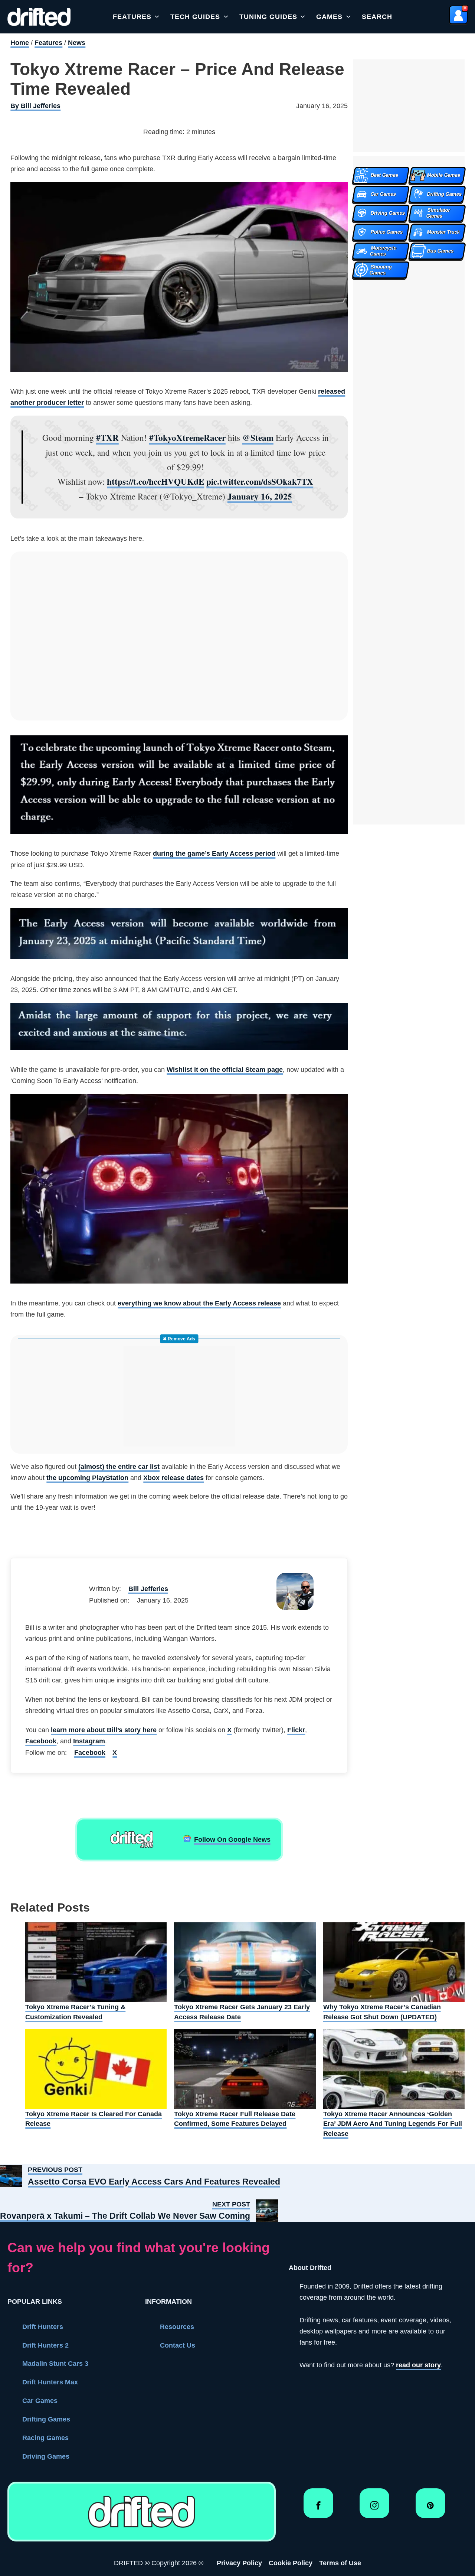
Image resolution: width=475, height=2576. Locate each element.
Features (132, 17)
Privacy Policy (239, 2563)
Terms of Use (340, 2563)
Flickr (296, 1730)
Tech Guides (195, 17)
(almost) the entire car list (119, 1467)
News (77, 43)
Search (377, 17)
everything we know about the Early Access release (199, 1303)
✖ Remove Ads (179, 1339)
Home (20, 43)
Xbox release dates (173, 1478)
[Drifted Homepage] (141, 2512)
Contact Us (178, 2345)
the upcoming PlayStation (87, 1478)
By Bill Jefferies (35, 106)
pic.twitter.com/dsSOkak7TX (260, 481)
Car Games (40, 2401)
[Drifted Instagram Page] (374, 2508)
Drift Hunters (43, 2327)
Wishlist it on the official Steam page (225, 1070)
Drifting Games (46, 2419)
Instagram (89, 1741)
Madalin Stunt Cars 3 (55, 2364)
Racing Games (45, 2438)
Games (329, 17)
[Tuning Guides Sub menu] (303, 17)
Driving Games (46, 2456)
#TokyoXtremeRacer (187, 438)
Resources (177, 2327)
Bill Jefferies (148, 1589)
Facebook (41, 1741)
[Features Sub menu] (157, 17)
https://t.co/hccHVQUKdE (155, 481)
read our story (418, 2365)
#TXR (107, 438)
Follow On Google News (232, 1840)
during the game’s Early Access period (214, 853)
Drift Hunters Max (50, 2382)
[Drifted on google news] (132, 1840)
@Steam (258, 438)
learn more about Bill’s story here (104, 1730)
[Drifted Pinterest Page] (430, 2508)
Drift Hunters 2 (45, 2345)
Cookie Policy (291, 2563)
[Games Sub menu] (348, 17)
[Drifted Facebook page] (318, 2508)
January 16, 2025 (260, 496)
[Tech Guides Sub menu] (226, 17)
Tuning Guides (268, 17)
